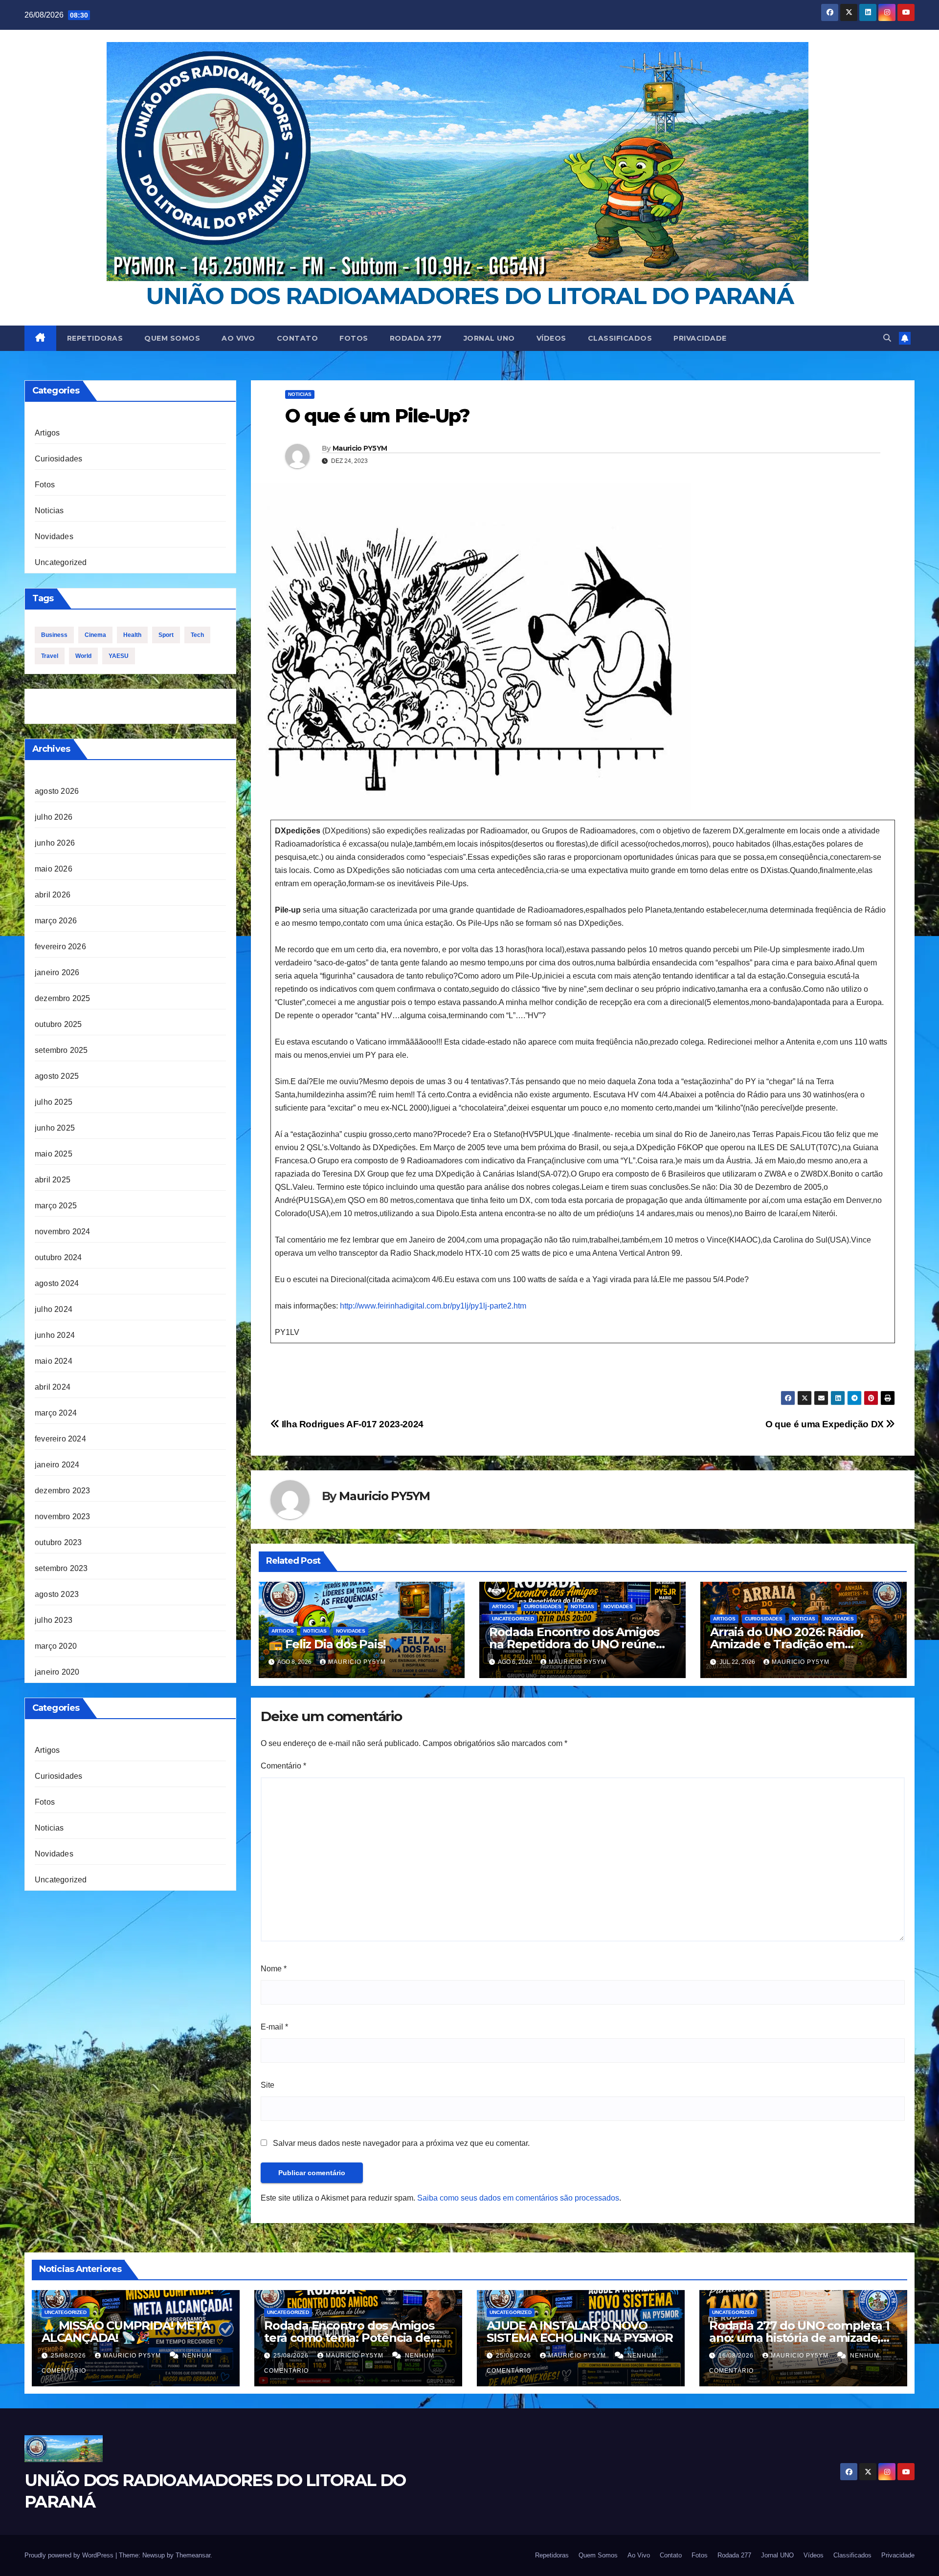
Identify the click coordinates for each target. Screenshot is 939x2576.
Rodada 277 (416, 338)
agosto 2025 (57, 1076)
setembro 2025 (61, 1050)
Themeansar (193, 2555)
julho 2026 (54, 817)
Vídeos (551, 338)
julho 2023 (54, 1620)
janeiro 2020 (57, 1672)
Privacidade (700, 338)
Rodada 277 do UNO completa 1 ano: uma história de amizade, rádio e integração (799, 2338)
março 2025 (56, 1206)
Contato (298, 338)
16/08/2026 (737, 2356)
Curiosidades (58, 459)
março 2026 (56, 921)
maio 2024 (54, 1361)
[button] (887, 338)
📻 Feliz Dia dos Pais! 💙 (335, 1644)
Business (54, 635)
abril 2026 (53, 895)
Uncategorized (61, 562)
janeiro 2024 (57, 1465)
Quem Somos (172, 338)
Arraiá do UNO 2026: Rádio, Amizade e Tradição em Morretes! (787, 1644)
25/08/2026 (69, 2356)
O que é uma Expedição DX (826, 1424)
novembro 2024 (63, 1232)
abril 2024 (53, 1387)
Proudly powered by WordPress (70, 2555)
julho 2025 (54, 1102)
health (132, 635)
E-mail (274, 2027)
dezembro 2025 (63, 998)
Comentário (283, 1766)
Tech (197, 635)
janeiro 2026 (57, 972)
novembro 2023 (63, 1517)
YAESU (119, 656)
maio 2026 (54, 869)
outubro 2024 (58, 1257)
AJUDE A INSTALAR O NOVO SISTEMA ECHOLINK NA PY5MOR (580, 2332)
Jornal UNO (489, 338)
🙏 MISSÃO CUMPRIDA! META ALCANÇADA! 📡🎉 (125, 2332)
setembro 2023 (61, 1568)
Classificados (620, 338)
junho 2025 (55, 1128)
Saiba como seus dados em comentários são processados (518, 2198)
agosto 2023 (57, 1594)
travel (50, 656)
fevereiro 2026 (60, 947)
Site (268, 2085)
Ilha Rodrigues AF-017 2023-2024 (351, 1424)
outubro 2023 (58, 1542)
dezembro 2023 (63, 1491)
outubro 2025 (58, 1024)
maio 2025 (54, 1154)
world (83, 656)
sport (166, 635)
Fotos (354, 338)
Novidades (54, 536)
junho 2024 (55, 1335)
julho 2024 (54, 1309)
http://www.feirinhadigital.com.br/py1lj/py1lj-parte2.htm (433, 1306)
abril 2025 (53, 1180)
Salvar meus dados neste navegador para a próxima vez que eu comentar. (401, 2143)
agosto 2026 (57, 791)
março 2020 (56, 1646)
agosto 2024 (57, 1283)
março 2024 (56, 1413)
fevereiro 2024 (60, 1439)
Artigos (47, 433)
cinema (95, 635)
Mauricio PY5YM (360, 448)
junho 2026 (55, 843)
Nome (274, 1969)
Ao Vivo (238, 338)
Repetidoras (95, 338)
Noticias (49, 511)
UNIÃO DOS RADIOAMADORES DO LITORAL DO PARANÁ (469, 296)
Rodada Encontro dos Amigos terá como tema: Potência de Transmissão (349, 2338)
